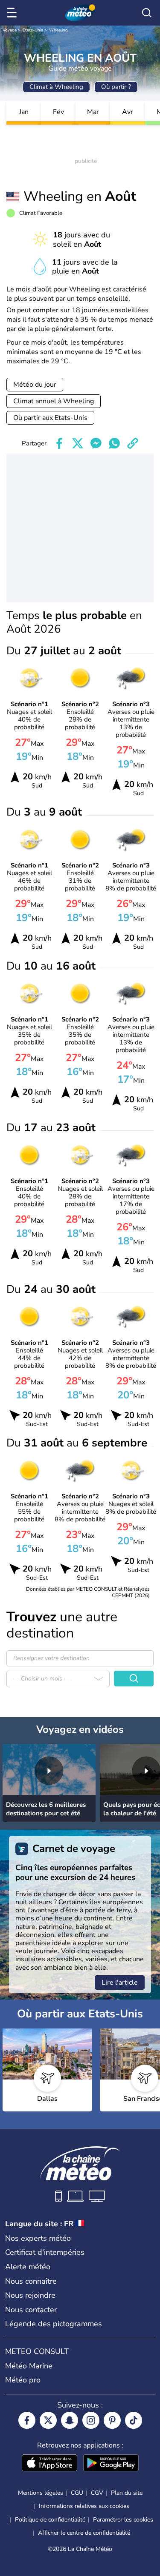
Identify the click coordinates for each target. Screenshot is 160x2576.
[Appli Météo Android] (111, 2464)
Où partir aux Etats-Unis (50, 418)
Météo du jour (35, 385)
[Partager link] (133, 443)
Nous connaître (31, 2281)
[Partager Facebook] (59, 443)
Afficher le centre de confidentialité (84, 2533)
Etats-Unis (33, 30)
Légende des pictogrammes (54, 2324)
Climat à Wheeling (56, 87)
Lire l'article (120, 1983)
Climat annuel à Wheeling (54, 401)
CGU (77, 2493)
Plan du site (127, 2493)
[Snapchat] (70, 2420)
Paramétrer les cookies (123, 2520)
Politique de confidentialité (50, 2520)
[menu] (13, 13)
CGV (97, 2493)
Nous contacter (31, 2310)
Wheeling (58, 30)
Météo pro (23, 2380)
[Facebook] (27, 2420)
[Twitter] (48, 2420)
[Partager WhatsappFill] (114, 443)
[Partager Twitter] (78, 443)
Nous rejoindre (30, 2295)
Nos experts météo (38, 2238)
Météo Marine (29, 2366)
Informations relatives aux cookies (84, 2506)
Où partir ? (116, 87)
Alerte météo (28, 2267)
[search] (147, 13)
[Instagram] (91, 2420)
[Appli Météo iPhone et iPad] (49, 2464)
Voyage (10, 30)
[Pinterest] (112, 2420)
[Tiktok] (134, 2420)
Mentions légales (41, 2493)
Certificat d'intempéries (45, 2252)
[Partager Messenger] (96, 443)
